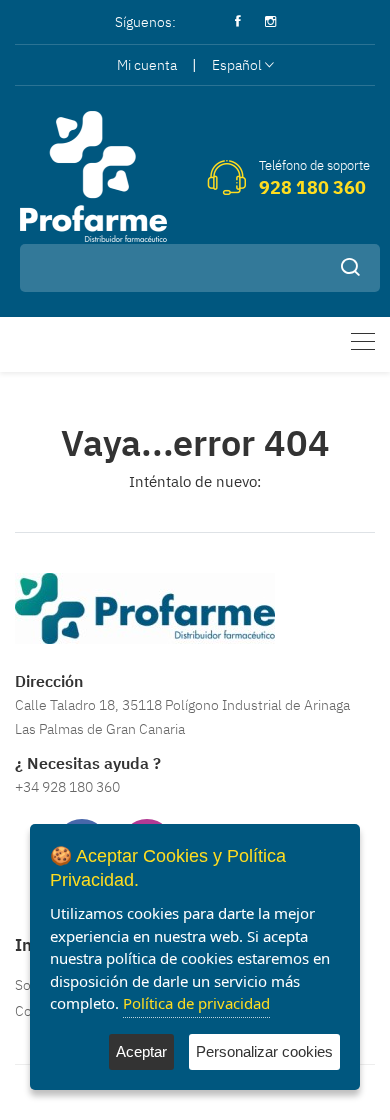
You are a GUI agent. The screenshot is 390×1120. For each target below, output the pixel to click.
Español (237, 65)
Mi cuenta (147, 65)
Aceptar (141, 1051)
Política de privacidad (196, 1003)
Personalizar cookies (264, 1051)
